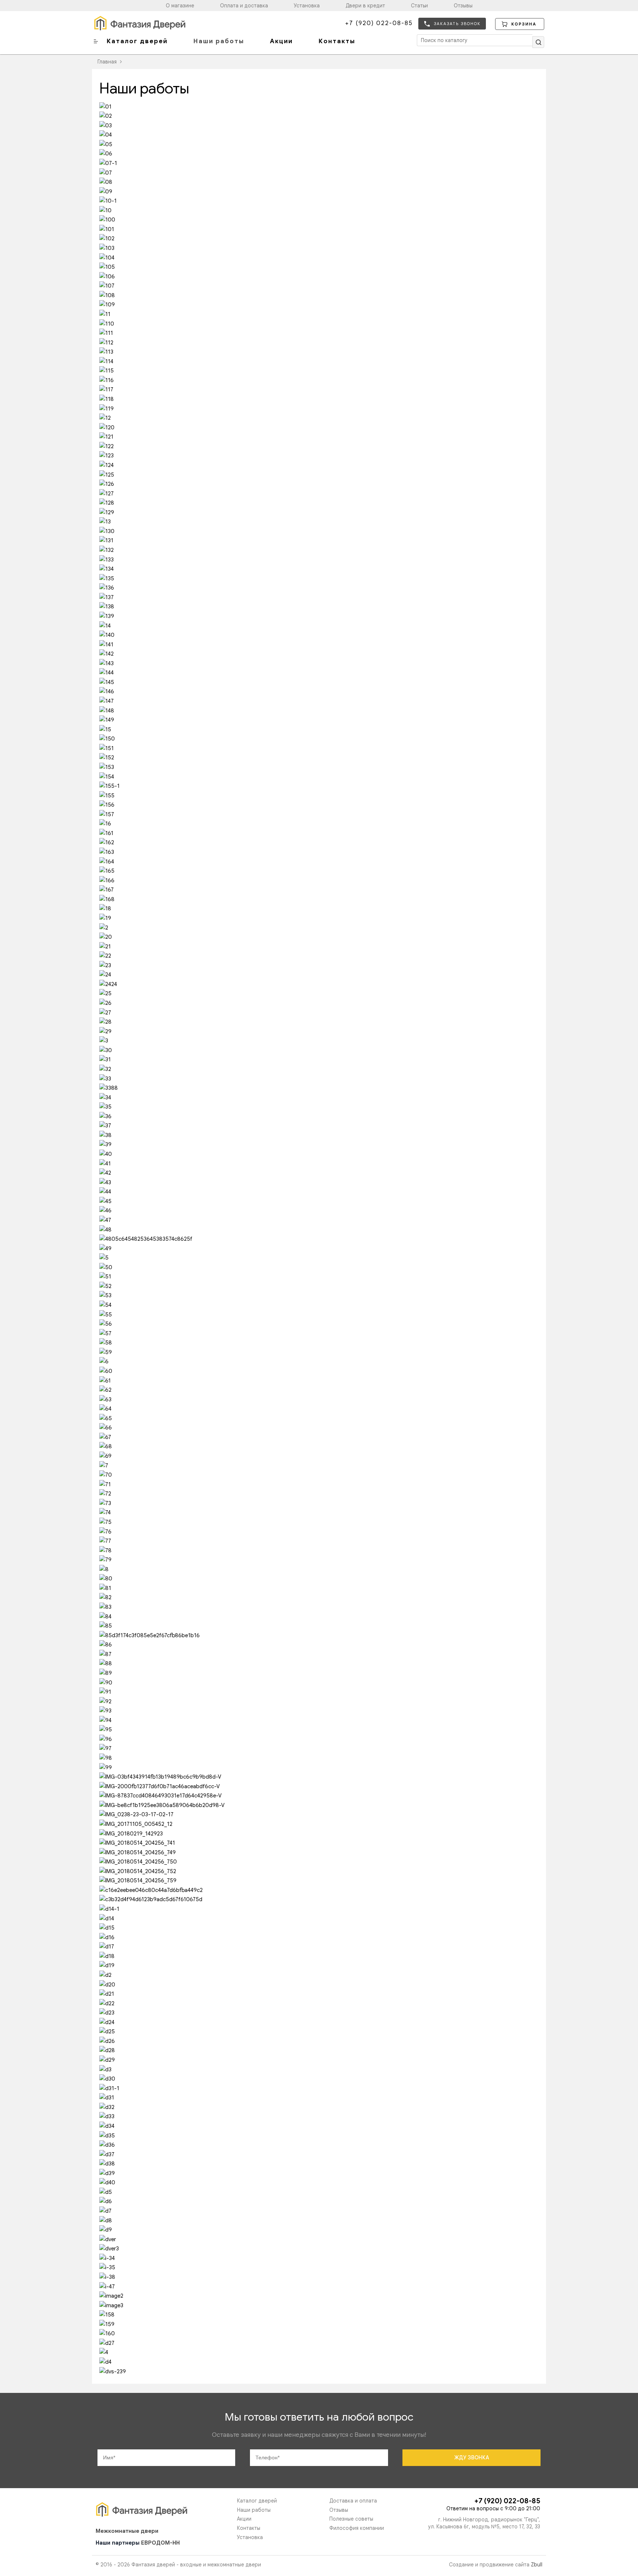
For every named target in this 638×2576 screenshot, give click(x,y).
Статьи (419, 6)
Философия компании (357, 2528)
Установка (307, 6)
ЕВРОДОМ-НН (160, 2543)
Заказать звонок (457, 24)
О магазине (180, 6)
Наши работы (219, 41)
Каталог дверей (137, 41)
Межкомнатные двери (127, 2531)
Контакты (337, 41)
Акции (281, 41)
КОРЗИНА (524, 24)
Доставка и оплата (353, 2501)
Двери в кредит (365, 6)
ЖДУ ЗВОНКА (472, 2457)
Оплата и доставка (244, 6)
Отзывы (463, 6)
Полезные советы (351, 2519)
